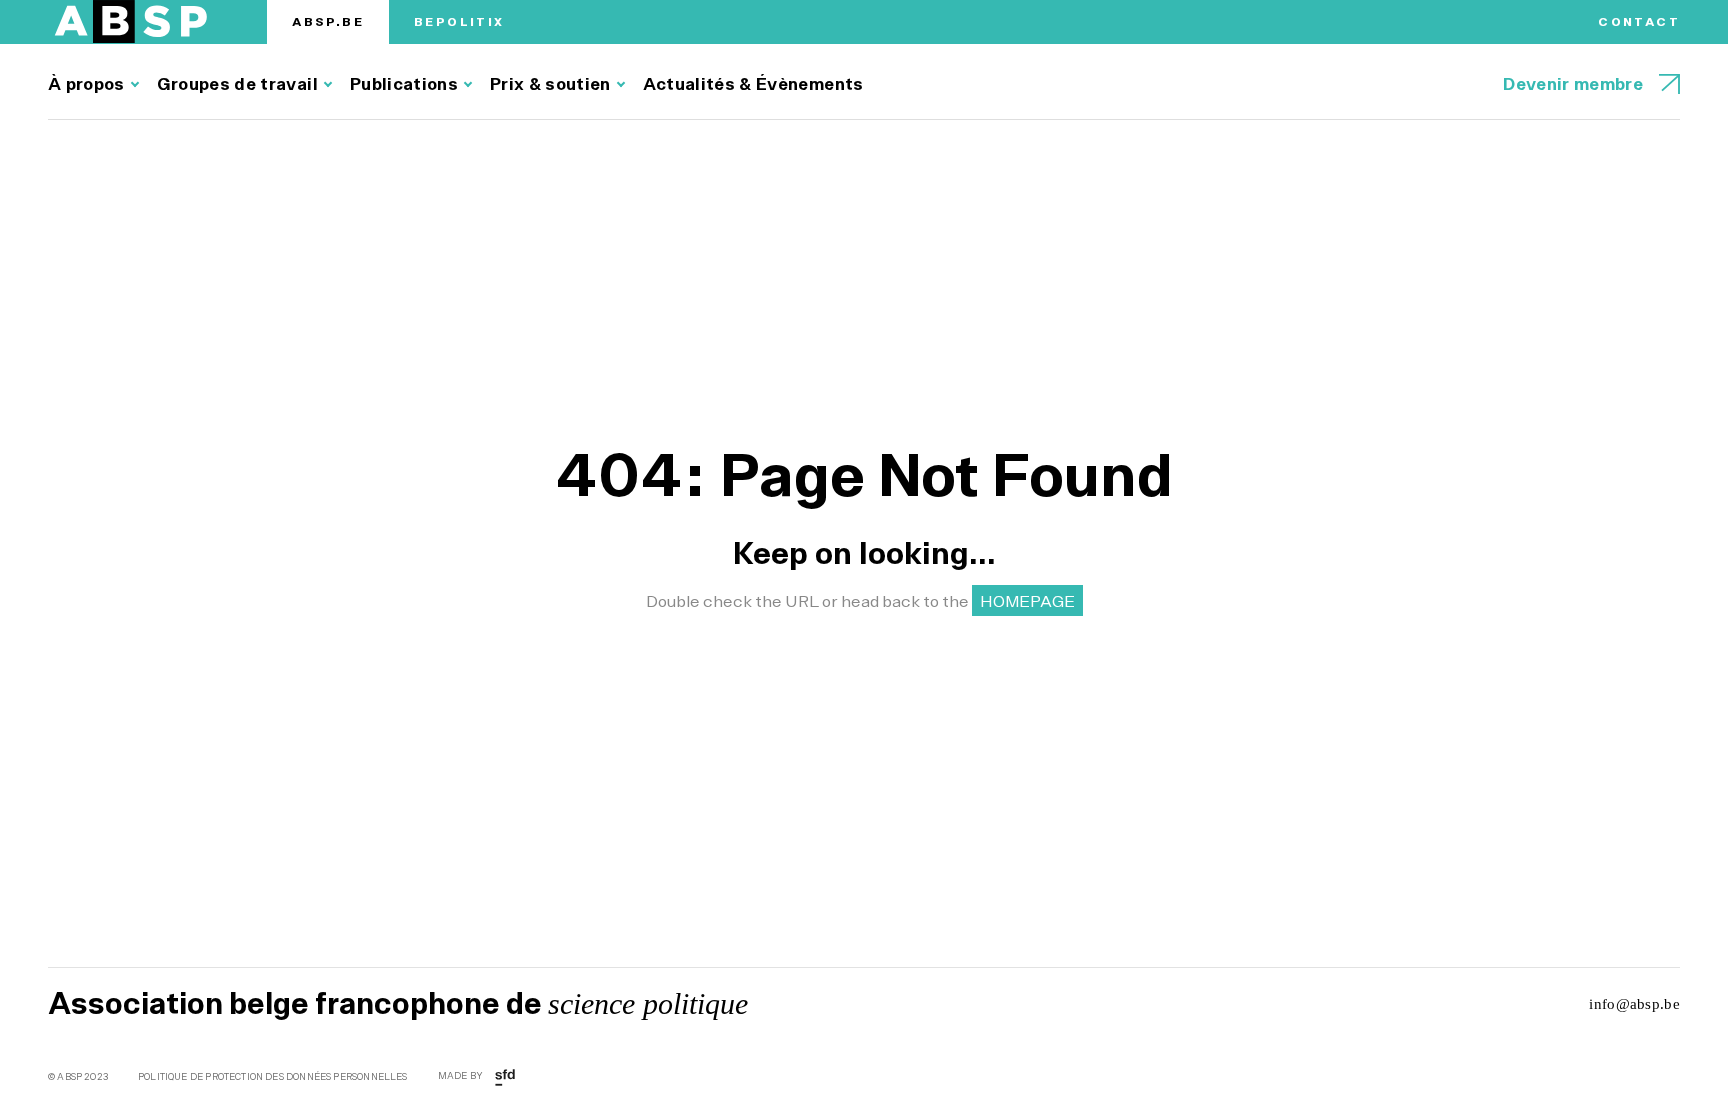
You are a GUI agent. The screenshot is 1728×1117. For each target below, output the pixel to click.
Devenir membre (1573, 84)
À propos (86, 84)
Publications (404, 84)
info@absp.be (1634, 1004)
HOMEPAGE (1027, 601)
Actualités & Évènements (753, 84)
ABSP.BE (328, 21)
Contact (1639, 21)
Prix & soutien (550, 84)
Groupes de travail (237, 84)
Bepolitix (459, 21)
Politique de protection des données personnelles (273, 1077)
